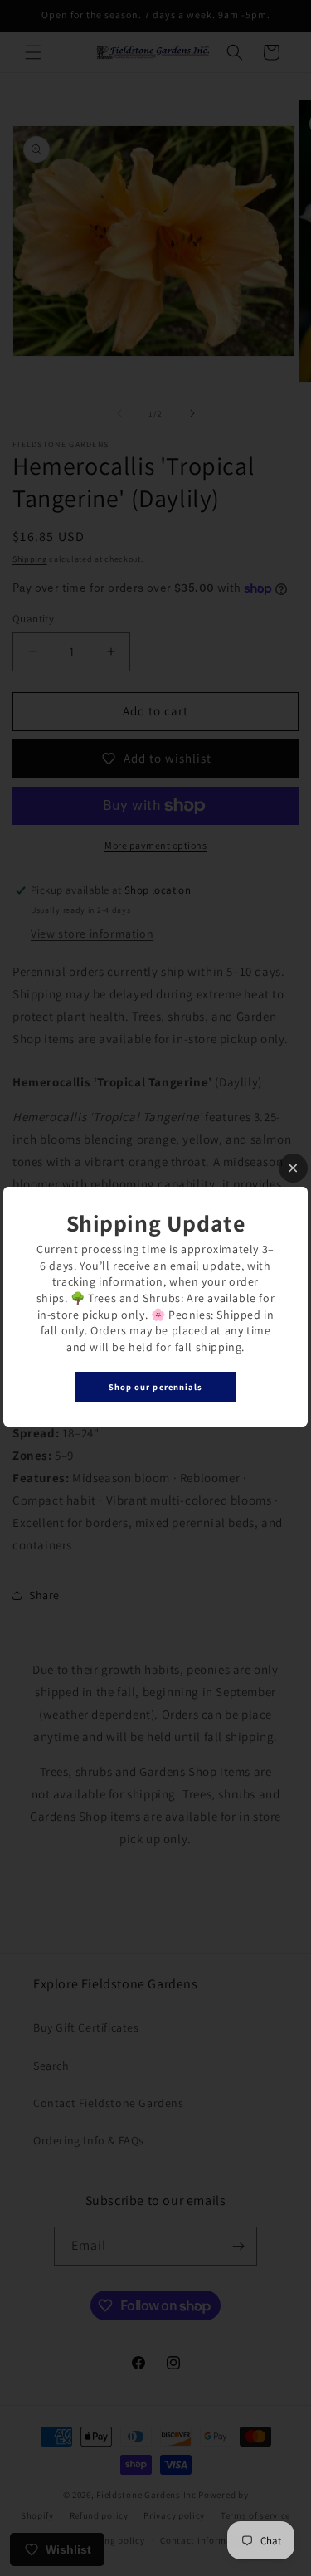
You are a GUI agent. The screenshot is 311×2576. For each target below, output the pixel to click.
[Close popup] (293, 1168)
